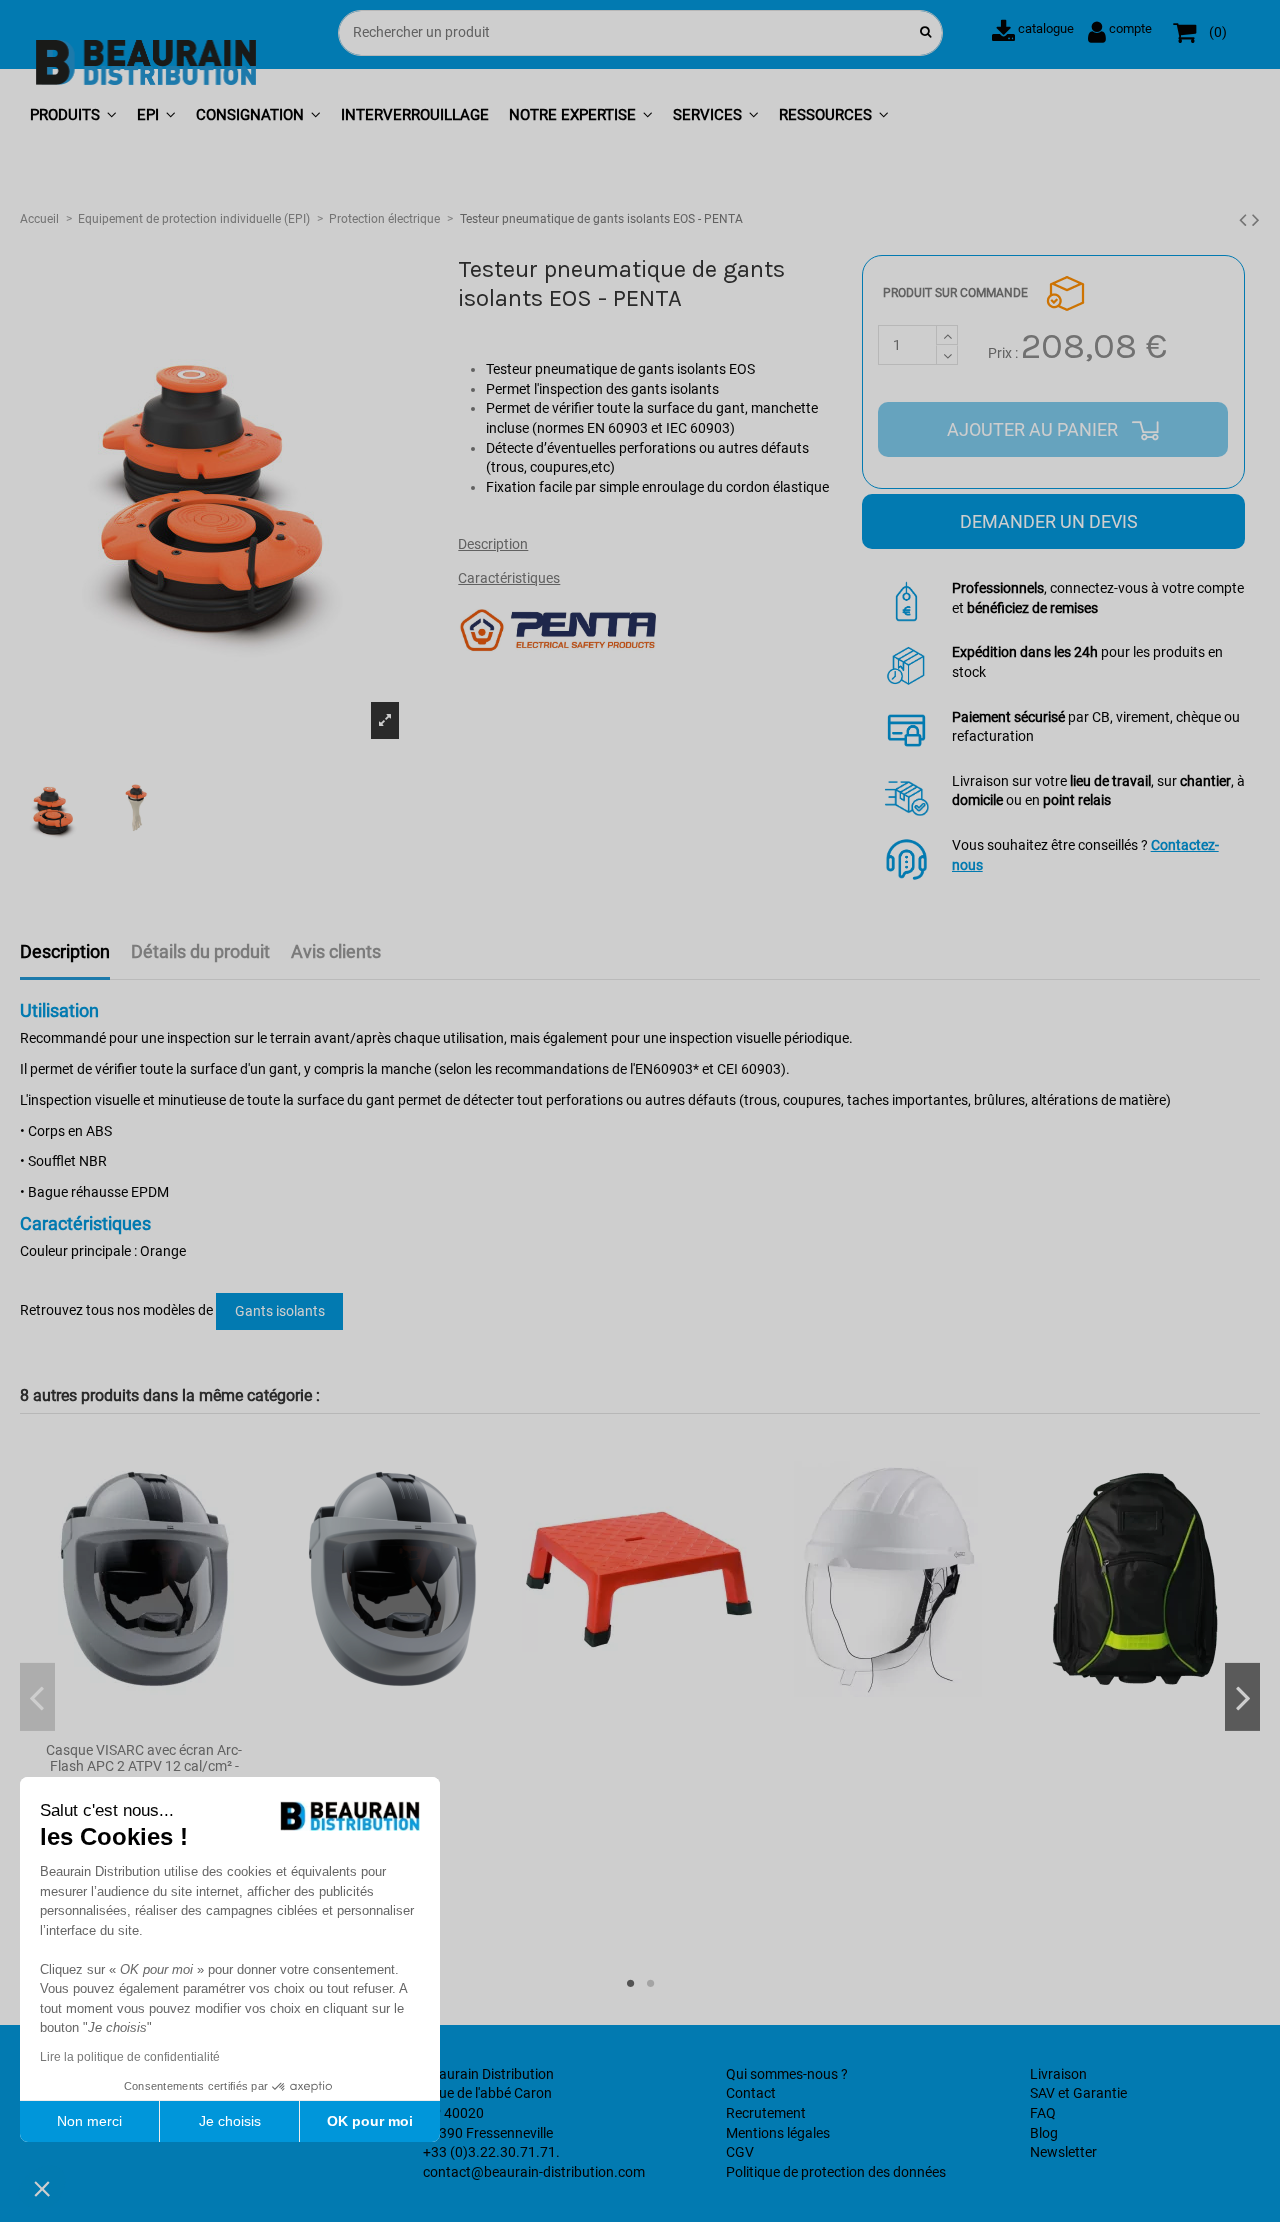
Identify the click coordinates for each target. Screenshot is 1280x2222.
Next (1242, 1697)
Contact (751, 2093)
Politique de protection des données (836, 2172)
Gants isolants (280, 1311)
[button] (73, 116)
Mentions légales (778, 2133)
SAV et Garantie (1078, 2093)
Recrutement (766, 2113)
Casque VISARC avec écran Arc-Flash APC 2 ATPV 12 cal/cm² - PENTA (144, 1767)
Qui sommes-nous (782, 2074)
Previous (37, 1697)
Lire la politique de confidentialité (130, 2057)
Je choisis (230, 2121)
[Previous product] (1245, 220)
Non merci (89, 2121)
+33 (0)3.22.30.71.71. (491, 2152)
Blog (1044, 2133)
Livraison (1058, 2074)
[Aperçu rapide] (144, 1725)
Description (493, 544)
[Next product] (1256, 220)
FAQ (1043, 2113)
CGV (740, 2152)
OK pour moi (370, 2121)
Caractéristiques (509, 578)
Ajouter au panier (1034, 429)
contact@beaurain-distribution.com (534, 2172)
